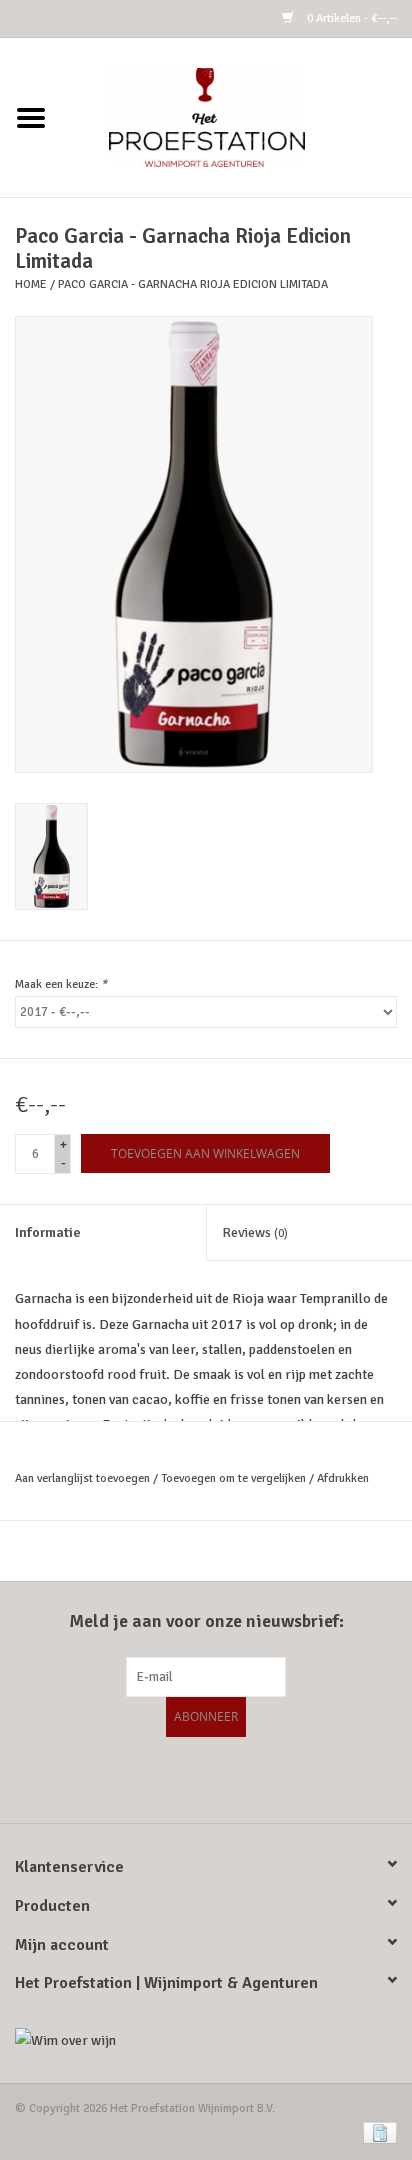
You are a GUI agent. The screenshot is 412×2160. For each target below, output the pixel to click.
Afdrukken (343, 1478)
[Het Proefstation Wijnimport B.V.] (237, 116)
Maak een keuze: (61, 984)
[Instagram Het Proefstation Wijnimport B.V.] (259, 1777)
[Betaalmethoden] (376, 2132)
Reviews (255, 1232)
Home (31, 284)
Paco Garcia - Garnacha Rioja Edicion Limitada (193, 284)
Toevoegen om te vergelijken (235, 1478)
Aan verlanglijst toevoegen (82, 1478)
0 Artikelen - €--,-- (350, 18)
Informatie (48, 1232)
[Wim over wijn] (206, 2040)
